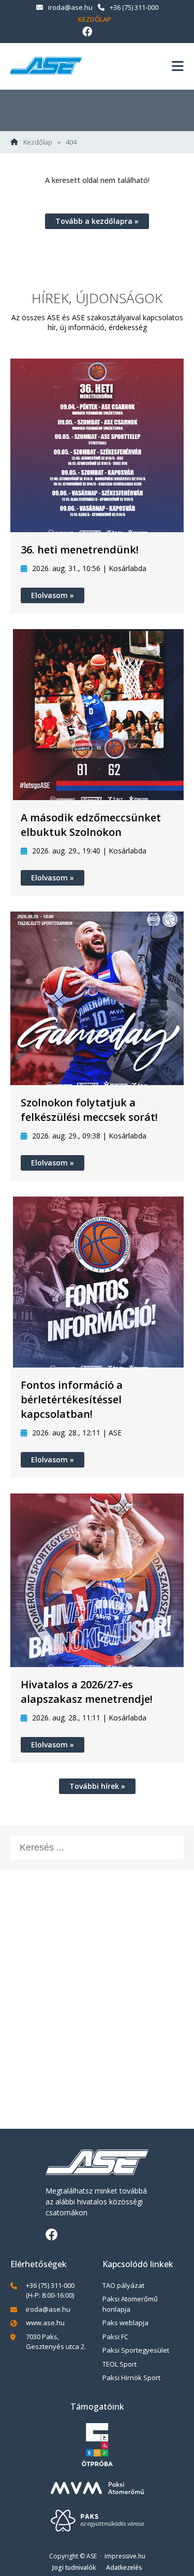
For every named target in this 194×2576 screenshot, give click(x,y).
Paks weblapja (125, 2323)
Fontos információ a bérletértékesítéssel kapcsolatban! (72, 1399)
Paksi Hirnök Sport (131, 2378)
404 (71, 142)
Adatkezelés (124, 2567)
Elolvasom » (53, 595)
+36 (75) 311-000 (134, 7)
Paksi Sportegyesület (136, 2350)
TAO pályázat (123, 2285)
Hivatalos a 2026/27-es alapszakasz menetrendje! (87, 1692)
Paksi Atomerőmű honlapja (130, 2304)
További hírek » (97, 1786)
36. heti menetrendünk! (80, 550)
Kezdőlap (95, 19)
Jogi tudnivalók (74, 2567)
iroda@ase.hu (70, 7)
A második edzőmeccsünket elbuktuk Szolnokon (91, 825)
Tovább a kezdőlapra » (97, 221)
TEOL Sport (120, 2364)
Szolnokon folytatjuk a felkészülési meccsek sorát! (89, 1110)
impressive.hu (125, 2556)
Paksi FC (115, 2337)
